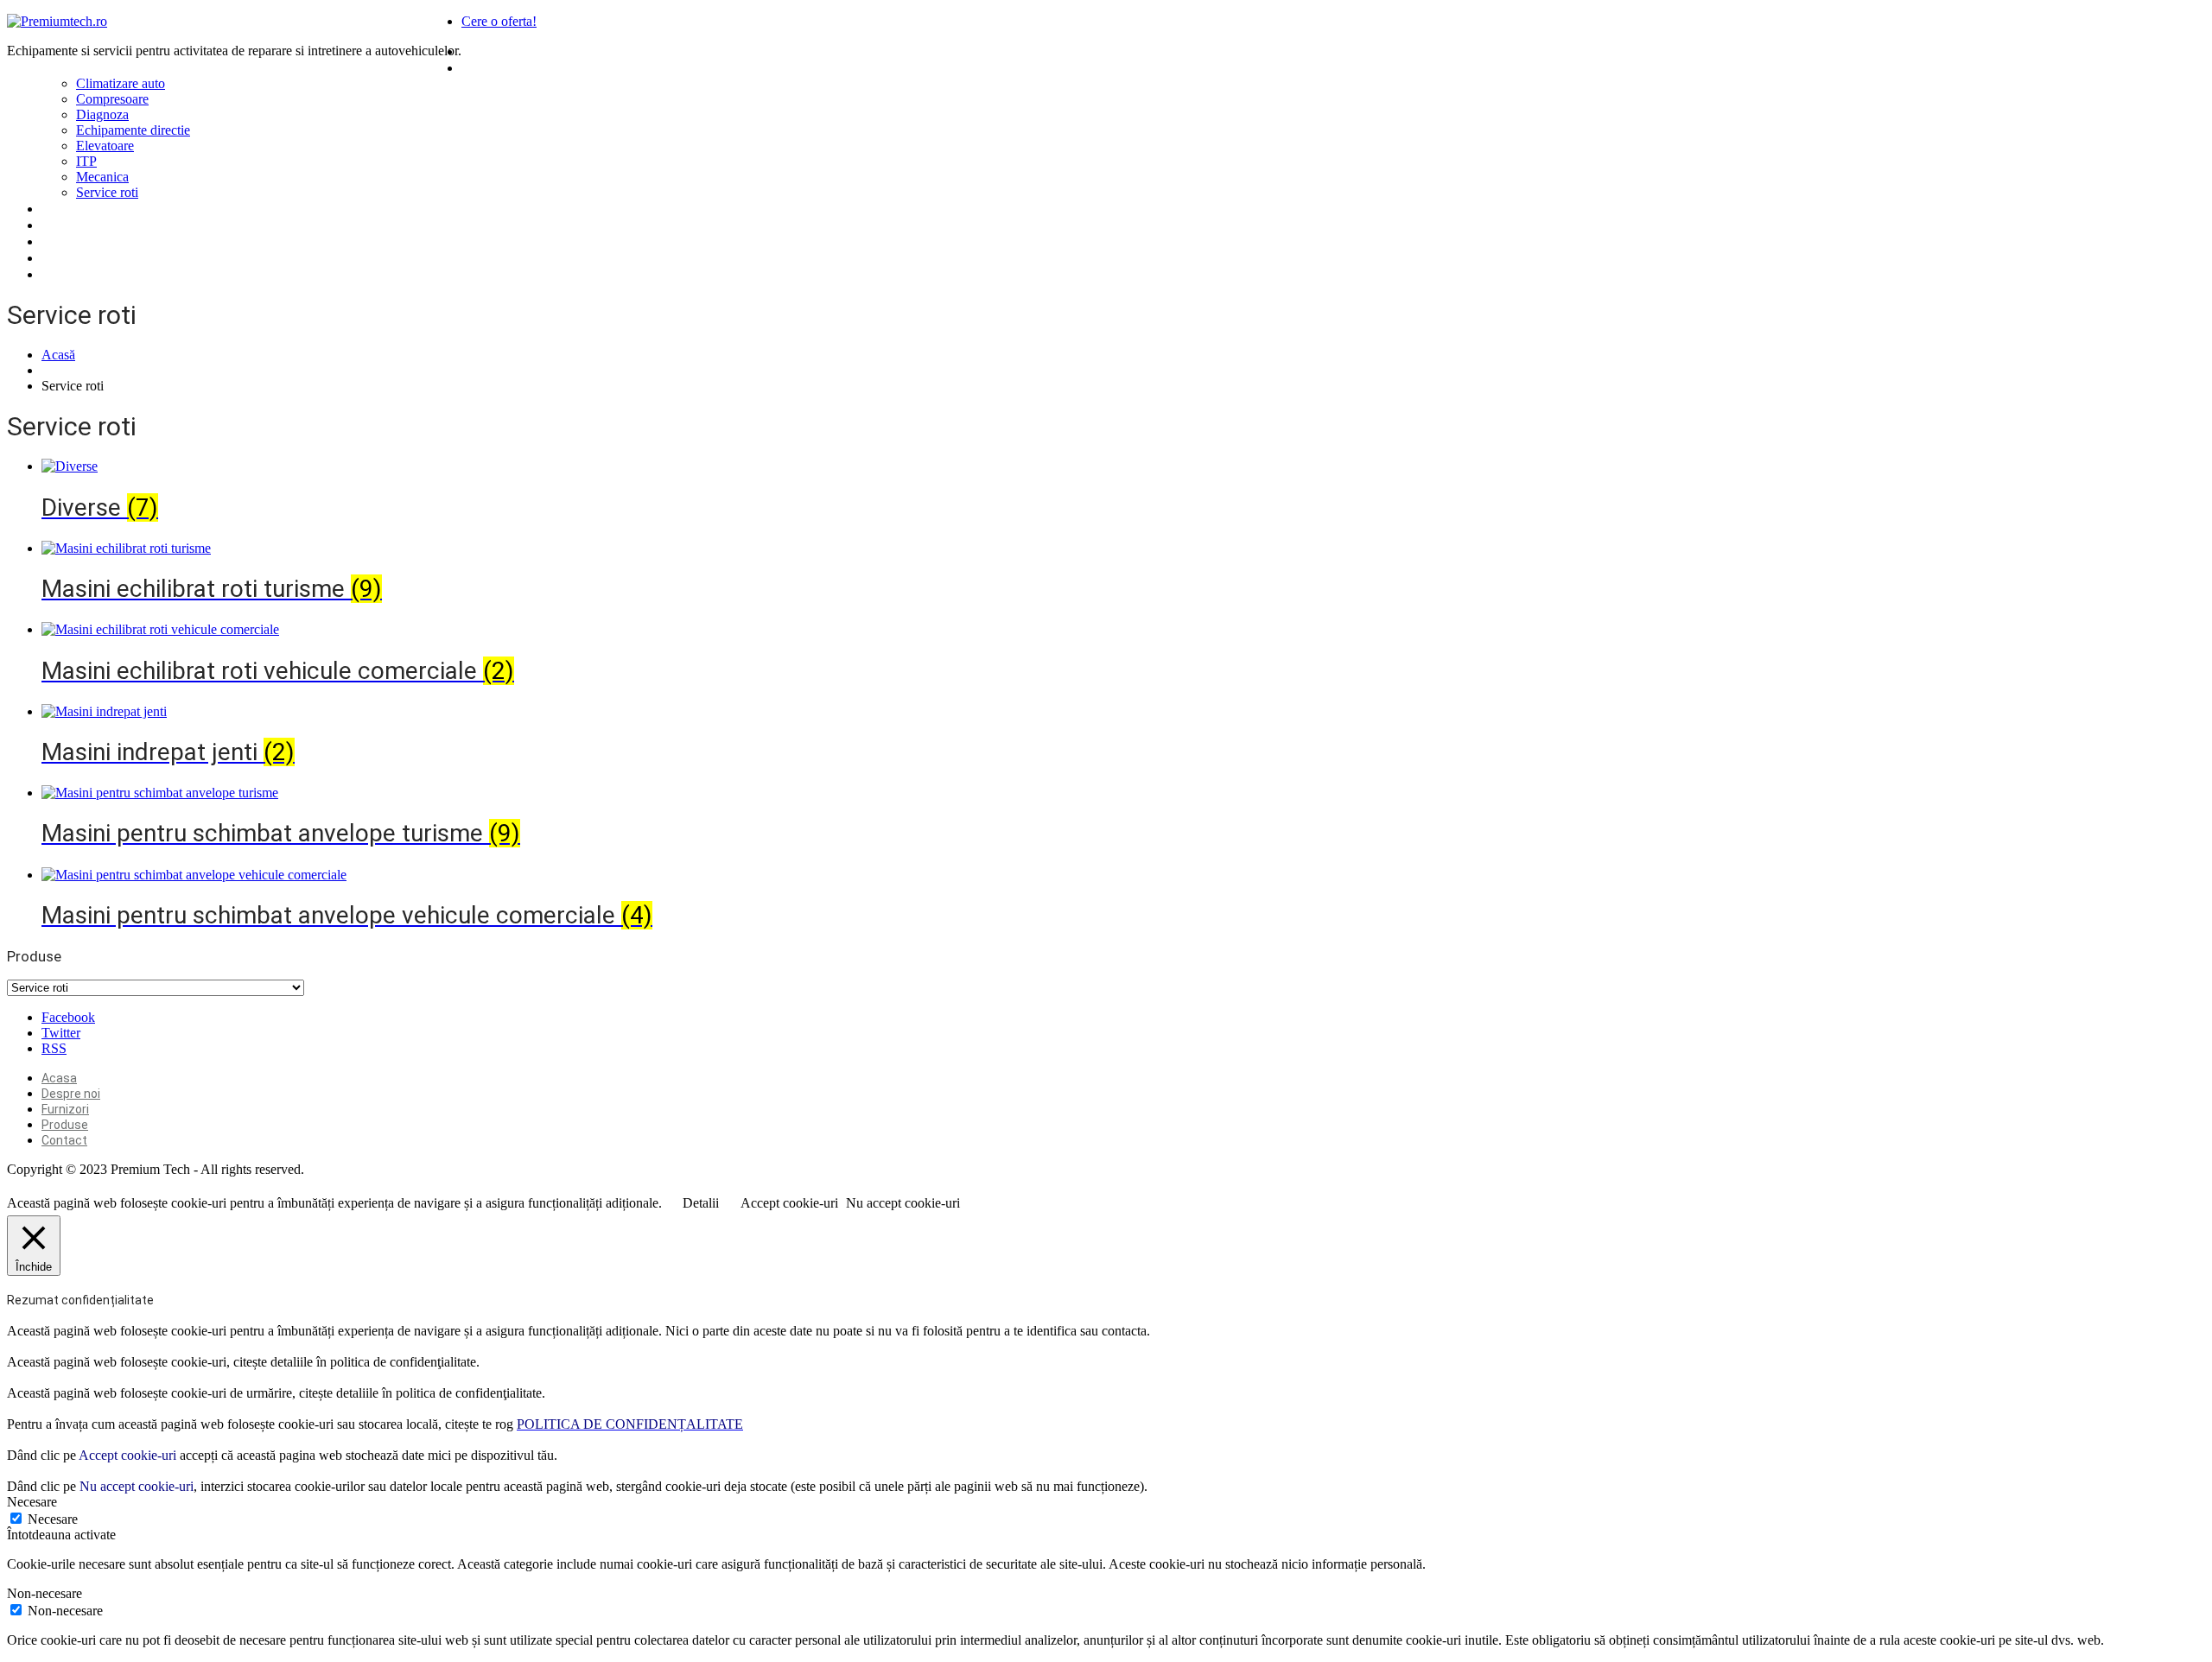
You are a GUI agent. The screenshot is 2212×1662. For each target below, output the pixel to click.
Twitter (61, 1033)
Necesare (53, 1519)
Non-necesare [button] (44, 1593)
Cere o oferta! (499, 21)
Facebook (68, 1017)
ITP (86, 161)
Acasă (58, 355)
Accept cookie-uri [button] (789, 1203)
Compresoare (112, 99)
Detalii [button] (701, 1203)
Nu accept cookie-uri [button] (903, 1203)
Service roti (107, 192)
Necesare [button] (32, 1502)
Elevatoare (105, 146)
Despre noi (76, 225)
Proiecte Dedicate (100, 274)
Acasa (482, 51)
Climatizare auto (121, 83)
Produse (489, 67)
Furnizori (70, 208)
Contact (68, 241)
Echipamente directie (133, 130)
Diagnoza (102, 114)
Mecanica (102, 177)
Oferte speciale (92, 257)
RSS (54, 1048)
